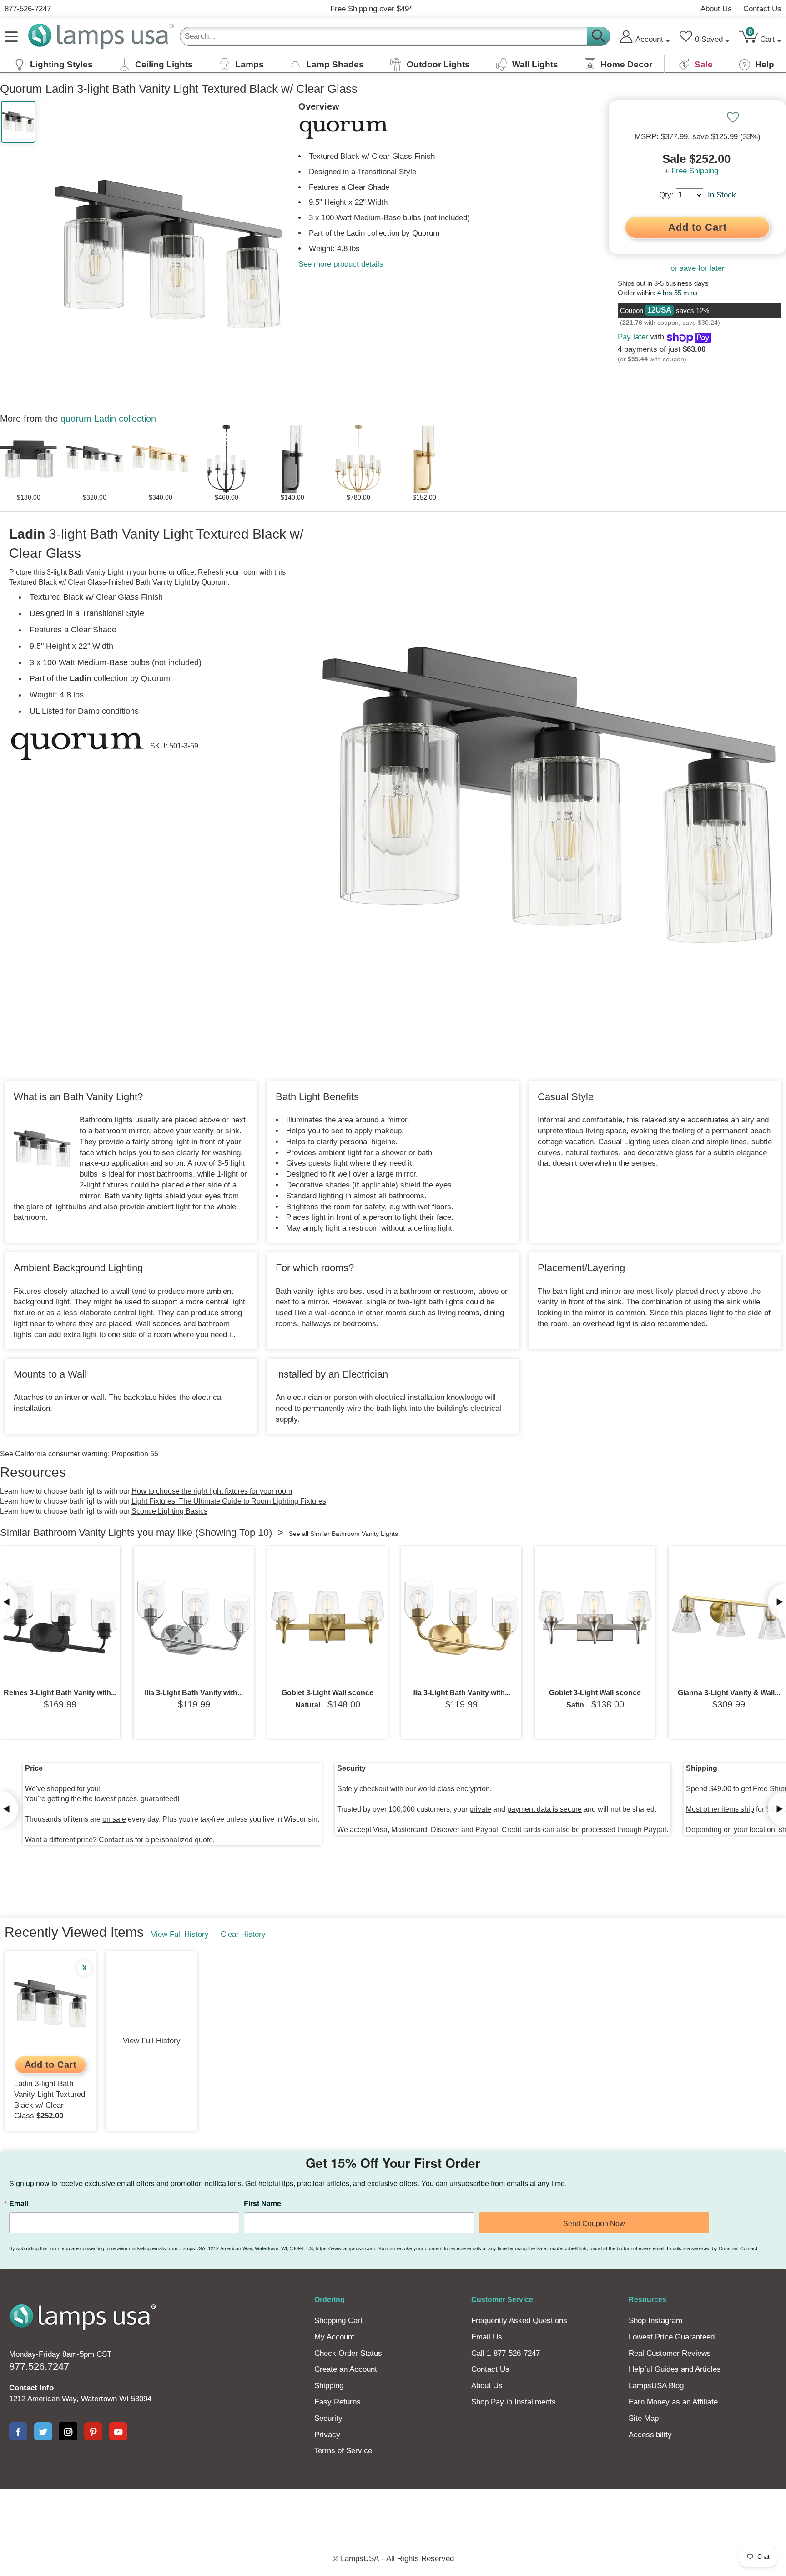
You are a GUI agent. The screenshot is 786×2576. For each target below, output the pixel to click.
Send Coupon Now (594, 2224)
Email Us (487, 2337)
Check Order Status (348, 2353)
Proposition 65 (135, 1454)
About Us (716, 9)
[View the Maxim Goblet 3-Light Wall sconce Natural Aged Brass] (327, 1617)
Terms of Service (343, 2451)
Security (328, 2418)
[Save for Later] (733, 117)
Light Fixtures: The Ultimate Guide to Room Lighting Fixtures (229, 1501)
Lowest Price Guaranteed (672, 2337)
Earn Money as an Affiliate (673, 2402)
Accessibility (650, 2435)
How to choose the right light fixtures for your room (212, 1491)
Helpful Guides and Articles (675, 2369)
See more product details (341, 264)
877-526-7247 (28, 9)
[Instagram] (68, 2431)
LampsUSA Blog (656, 2386)
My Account (334, 2337)
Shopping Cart (338, 2321)
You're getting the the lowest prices (81, 1799)
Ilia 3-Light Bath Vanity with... (194, 1693)
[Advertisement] (227, 2520)
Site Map (644, 2418)
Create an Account (346, 2369)
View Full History (180, 1934)
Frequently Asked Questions (519, 2321)
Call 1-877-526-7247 (506, 2353)
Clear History (243, 1934)
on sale (114, 1819)
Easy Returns (338, 2402)
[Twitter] (43, 2431)
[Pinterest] (93, 2431)
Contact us (116, 1840)
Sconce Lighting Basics (169, 1511)
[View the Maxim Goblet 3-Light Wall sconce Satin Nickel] (595, 1617)
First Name (262, 2203)
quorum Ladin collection (108, 419)
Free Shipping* (371, 9)
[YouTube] (118, 2431)
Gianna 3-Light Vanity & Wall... (729, 1693)
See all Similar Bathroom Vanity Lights (343, 1534)
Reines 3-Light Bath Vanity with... (60, 1693)
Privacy (327, 2435)
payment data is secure (544, 1809)
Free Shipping (695, 171)
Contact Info (31, 2388)
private (480, 1809)
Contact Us (762, 9)
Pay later (633, 337)
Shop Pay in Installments (514, 2402)
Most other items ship (720, 1809)
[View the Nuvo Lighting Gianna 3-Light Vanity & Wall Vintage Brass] (729, 1617)
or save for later (698, 268)
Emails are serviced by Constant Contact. (713, 2248)
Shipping (329, 2386)
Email (19, 2203)
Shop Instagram (655, 2321)
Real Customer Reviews (670, 2353)
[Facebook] (18, 2431)
